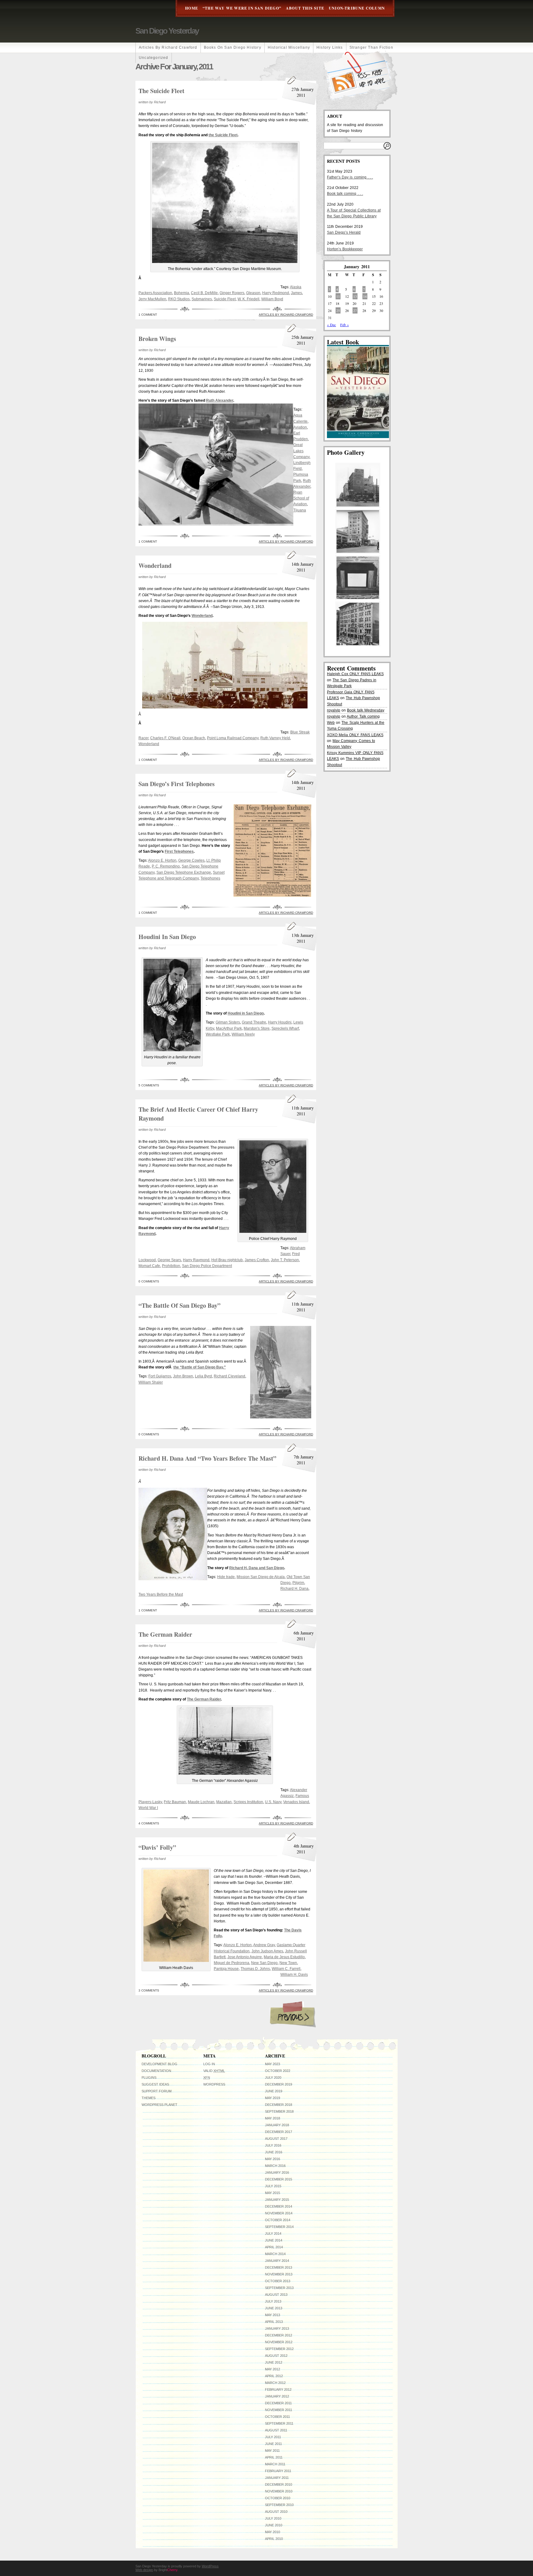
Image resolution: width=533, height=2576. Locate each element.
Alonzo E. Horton (162, 860)
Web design (144, 2570)
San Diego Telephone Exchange (184, 872)
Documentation (156, 2071)
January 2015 (277, 2200)
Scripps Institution (248, 1802)
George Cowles (191, 860)
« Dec (331, 325)
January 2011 (277, 2478)
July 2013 (273, 2301)
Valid (214, 2071)
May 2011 (272, 2451)
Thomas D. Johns (255, 1969)
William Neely (243, 1034)
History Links (330, 47)
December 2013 (279, 2267)
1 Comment (148, 315)
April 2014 (274, 2247)
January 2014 (277, 2261)
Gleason (253, 293)
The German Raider (165, 1634)
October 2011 (277, 2417)
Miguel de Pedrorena (231, 1963)
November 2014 (279, 2213)
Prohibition (171, 1266)
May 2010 (273, 2532)
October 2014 (278, 2220)
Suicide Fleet (225, 299)
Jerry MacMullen (152, 299)
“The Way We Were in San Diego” (242, 8)
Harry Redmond (276, 293)
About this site (305, 8)
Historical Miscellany (289, 47)
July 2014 (273, 2233)
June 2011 (273, 2444)
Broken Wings (157, 339)
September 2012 (279, 2349)
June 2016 (274, 2152)
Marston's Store (257, 1028)
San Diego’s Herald (344, 232)
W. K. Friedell (248, 299)
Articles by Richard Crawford (168, 47)
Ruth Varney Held (275, 738)
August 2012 (276, 2356)
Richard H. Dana (294, 1589)
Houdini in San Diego (167, 937)
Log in (209, 2064)
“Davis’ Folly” (157, 1847)
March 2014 (275, 2254)
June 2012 (274, 2362)
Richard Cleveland (229, 1376)
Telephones (210, 878)
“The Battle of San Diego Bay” (180, 1305)
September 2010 (279, 2505)
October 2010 (278, 2498)
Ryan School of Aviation (301, 498)
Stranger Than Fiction (371, 47)
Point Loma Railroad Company (233, 738)
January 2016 (277, 2172)
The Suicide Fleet (161, 91)
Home (192, 8)
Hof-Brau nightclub (227, 1260)
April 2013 (274, 2322)
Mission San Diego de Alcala (261, 1577)
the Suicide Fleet (223, 135)
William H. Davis (294, 1975)
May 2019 (273, 2098)
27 (355, 310)
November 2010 (279, 2491)
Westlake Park (218, 1034)
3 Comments (149, 1990)
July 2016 (273, 2145)
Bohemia (182, 293)
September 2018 (279, 2111)
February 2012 (278, 2389)
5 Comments (149, 1085)
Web (331, 723)
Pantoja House (226, 1969)
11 (338, 296)
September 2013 (279, 2288)
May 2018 (273, 2118)
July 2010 (273, 2518)
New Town (288, 1963)
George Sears (169, 1260)
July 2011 (273, 2437)
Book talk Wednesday (366, 710)
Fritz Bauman (175, 1802)
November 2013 (279, 2274)
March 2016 (275, 2166)
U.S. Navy (273, 1802)
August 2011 (276, 2430)
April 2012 (274, 2376)
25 (338, 310)
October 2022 (278, 2071)
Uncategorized (154, 58)
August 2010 (276, 2512)
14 (365, 296)
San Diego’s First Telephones (177, 784)
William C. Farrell (286, 1969)
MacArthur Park (229, 1028)
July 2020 (273, 2078)
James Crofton (257, 1260)
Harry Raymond (196, 1260)
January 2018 (277, 2125)
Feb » (345, 325)
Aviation (300, 427)
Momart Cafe (149, 1266)
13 (355, 296)
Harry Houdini (280, 1022)
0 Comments (149, 1281)
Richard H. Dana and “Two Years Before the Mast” (207, 1458)
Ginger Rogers (232, 293)
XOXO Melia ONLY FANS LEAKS (355, 735)
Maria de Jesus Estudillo (284, 1957)
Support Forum (157, 2091)
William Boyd (272, 299)
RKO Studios (179, 299)
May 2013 (273, 2315)
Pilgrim (298, 1583)
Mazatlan (224, 1802)
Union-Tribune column (357, 8)
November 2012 (279, 2342)
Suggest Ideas (155, 2084)
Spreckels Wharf (285, 1028)
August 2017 (276, 2139)
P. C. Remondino (166, 866)
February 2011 (278, 2471)
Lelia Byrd (203, 1376)
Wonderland (155, 566)
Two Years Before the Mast (161, 1594)
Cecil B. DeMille (204, 293)
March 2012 (275, 2383)
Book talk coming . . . (345, 194)
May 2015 (273, 2193)
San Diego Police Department (207, 1266)
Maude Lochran (201, 1802)
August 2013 (276, 2295)
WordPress (214, 2084)
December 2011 (278, 2403)
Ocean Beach (194, 738)
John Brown (183, 1376)
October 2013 (278, 2281)
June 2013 (274, 2308)
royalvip (334, 710)
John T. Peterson (285, 1260)
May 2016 (273, 2159)
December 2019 (279, 2084)
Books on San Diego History (233, 47)
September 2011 (279, 2423)
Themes (149, 2098)
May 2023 (273, 2064)
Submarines (202, 299)
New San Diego (264, 1963)
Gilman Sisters (228, 1022)
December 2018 (279, 2105)
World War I (148, 1808)
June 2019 (274, 2091)
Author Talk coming (363, 716)
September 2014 (279, 2227)
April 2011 (274, 2457)
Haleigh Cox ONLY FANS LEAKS (355, 674)
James (296, 293)
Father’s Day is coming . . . (350, 177)
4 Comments (149, 1823)
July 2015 (273, 2186)
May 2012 (273, 2369)
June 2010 (274, 2525)
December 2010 (279, 2484)
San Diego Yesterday (167, 31)
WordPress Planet (159, 2105)
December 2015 (279, 2179)
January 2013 (277, 2328)
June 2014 (274, 2240)
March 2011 (275, 2464)
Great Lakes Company (301, 451)
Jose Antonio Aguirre (245, 1957)
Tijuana (300, 510)
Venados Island (296, 1802)
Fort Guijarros (160, 1376)
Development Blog (159, 2064)
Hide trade (226, 1577)
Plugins (149, 2078)
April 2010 (274, 2539)
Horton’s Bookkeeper (345, 249)
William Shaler (151, 1382)
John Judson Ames (267, 1951)
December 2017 (279, 2132)
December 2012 (279, 2335)
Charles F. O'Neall (165, 738)
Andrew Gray (264, 1945)
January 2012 (277, 2396)
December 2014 (279, 2206)
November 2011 (279, 2410)
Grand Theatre (254, 1022)
